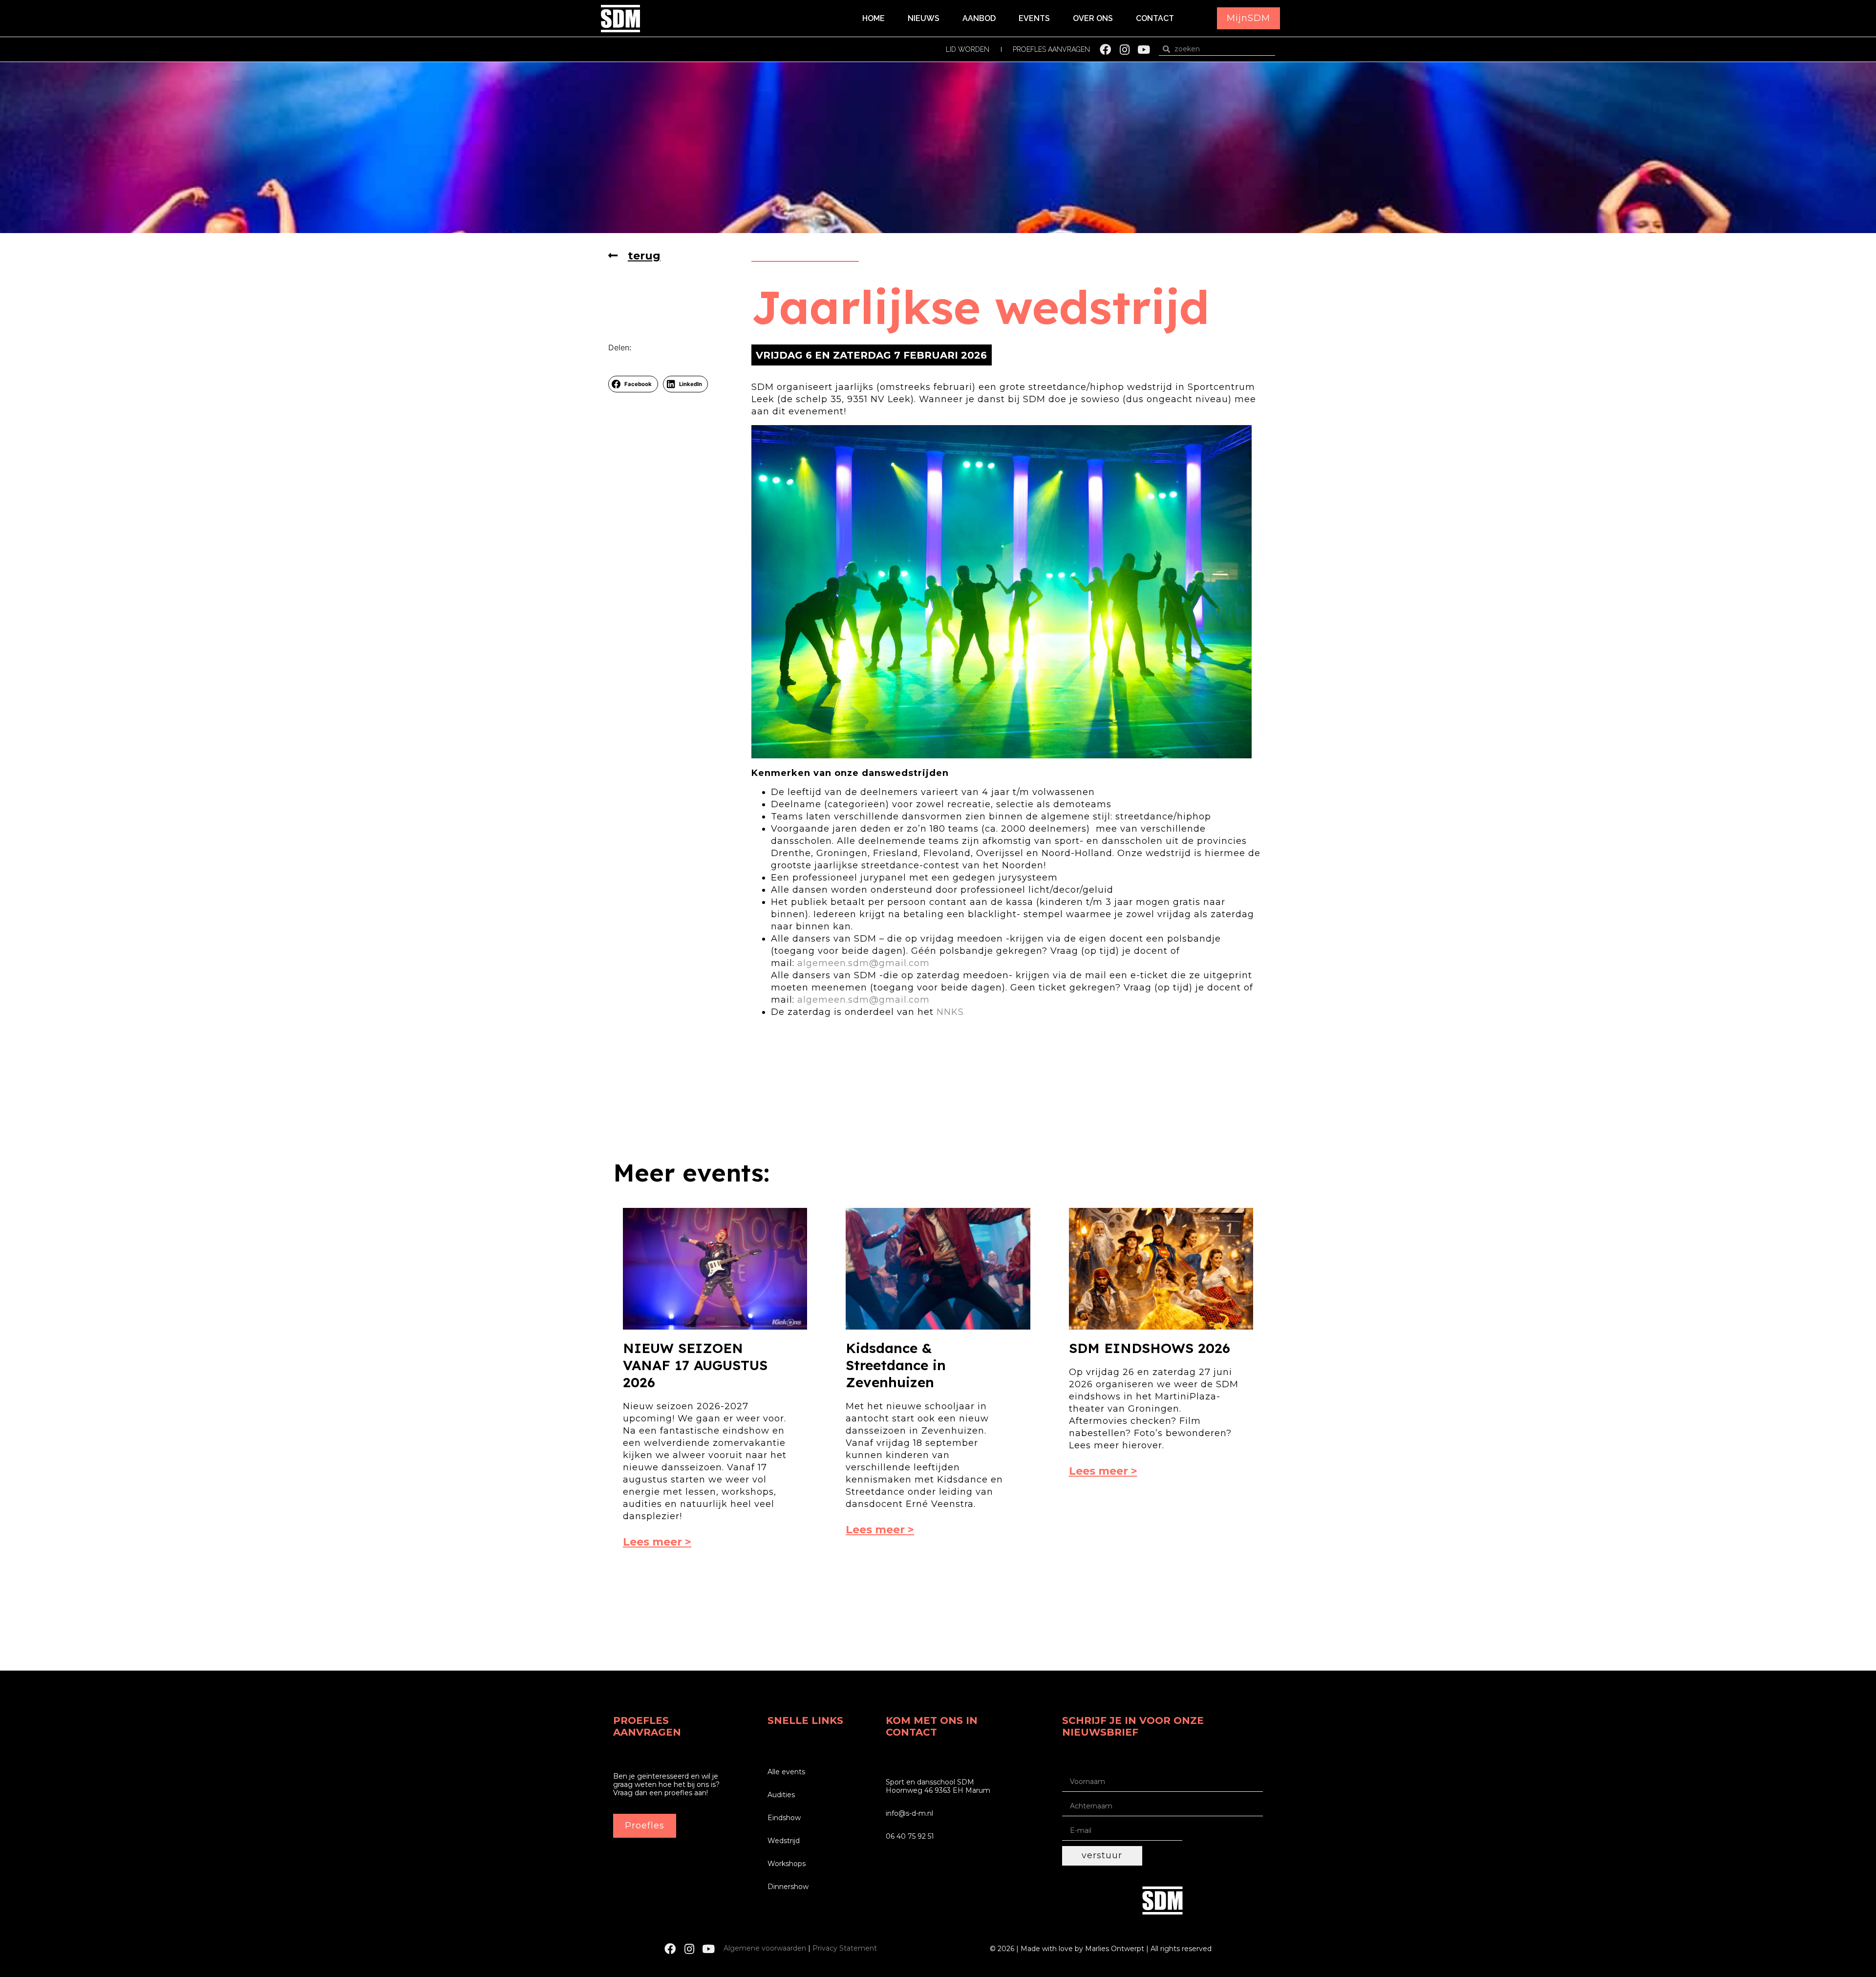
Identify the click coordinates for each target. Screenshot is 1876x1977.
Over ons (1093, 18)
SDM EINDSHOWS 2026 (1150, 1348)
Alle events (786, 1772)
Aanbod (979, 18)
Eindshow (784, 1818)
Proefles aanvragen (1051, 49)
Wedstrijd (784, 1841)
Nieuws (924, 18)
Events (1034, 18)
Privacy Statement (845, 1948)
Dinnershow (788, 1887)
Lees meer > (657, 1542)
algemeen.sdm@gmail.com (863, 963)
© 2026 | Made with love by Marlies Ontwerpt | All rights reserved (1101, 1949)
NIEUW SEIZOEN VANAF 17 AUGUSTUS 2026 (695, 1365)
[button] (1248, 18)
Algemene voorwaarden (765, 1948)
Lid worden (968, 49)
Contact (1155, 18)
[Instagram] (1124, 50)
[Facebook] (1105, 50)
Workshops (787, 1864)
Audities (781, 1795)
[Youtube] (1143, 50)
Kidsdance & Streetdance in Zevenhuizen (896, 1365)
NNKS (950, 1012)
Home (874, 18)
